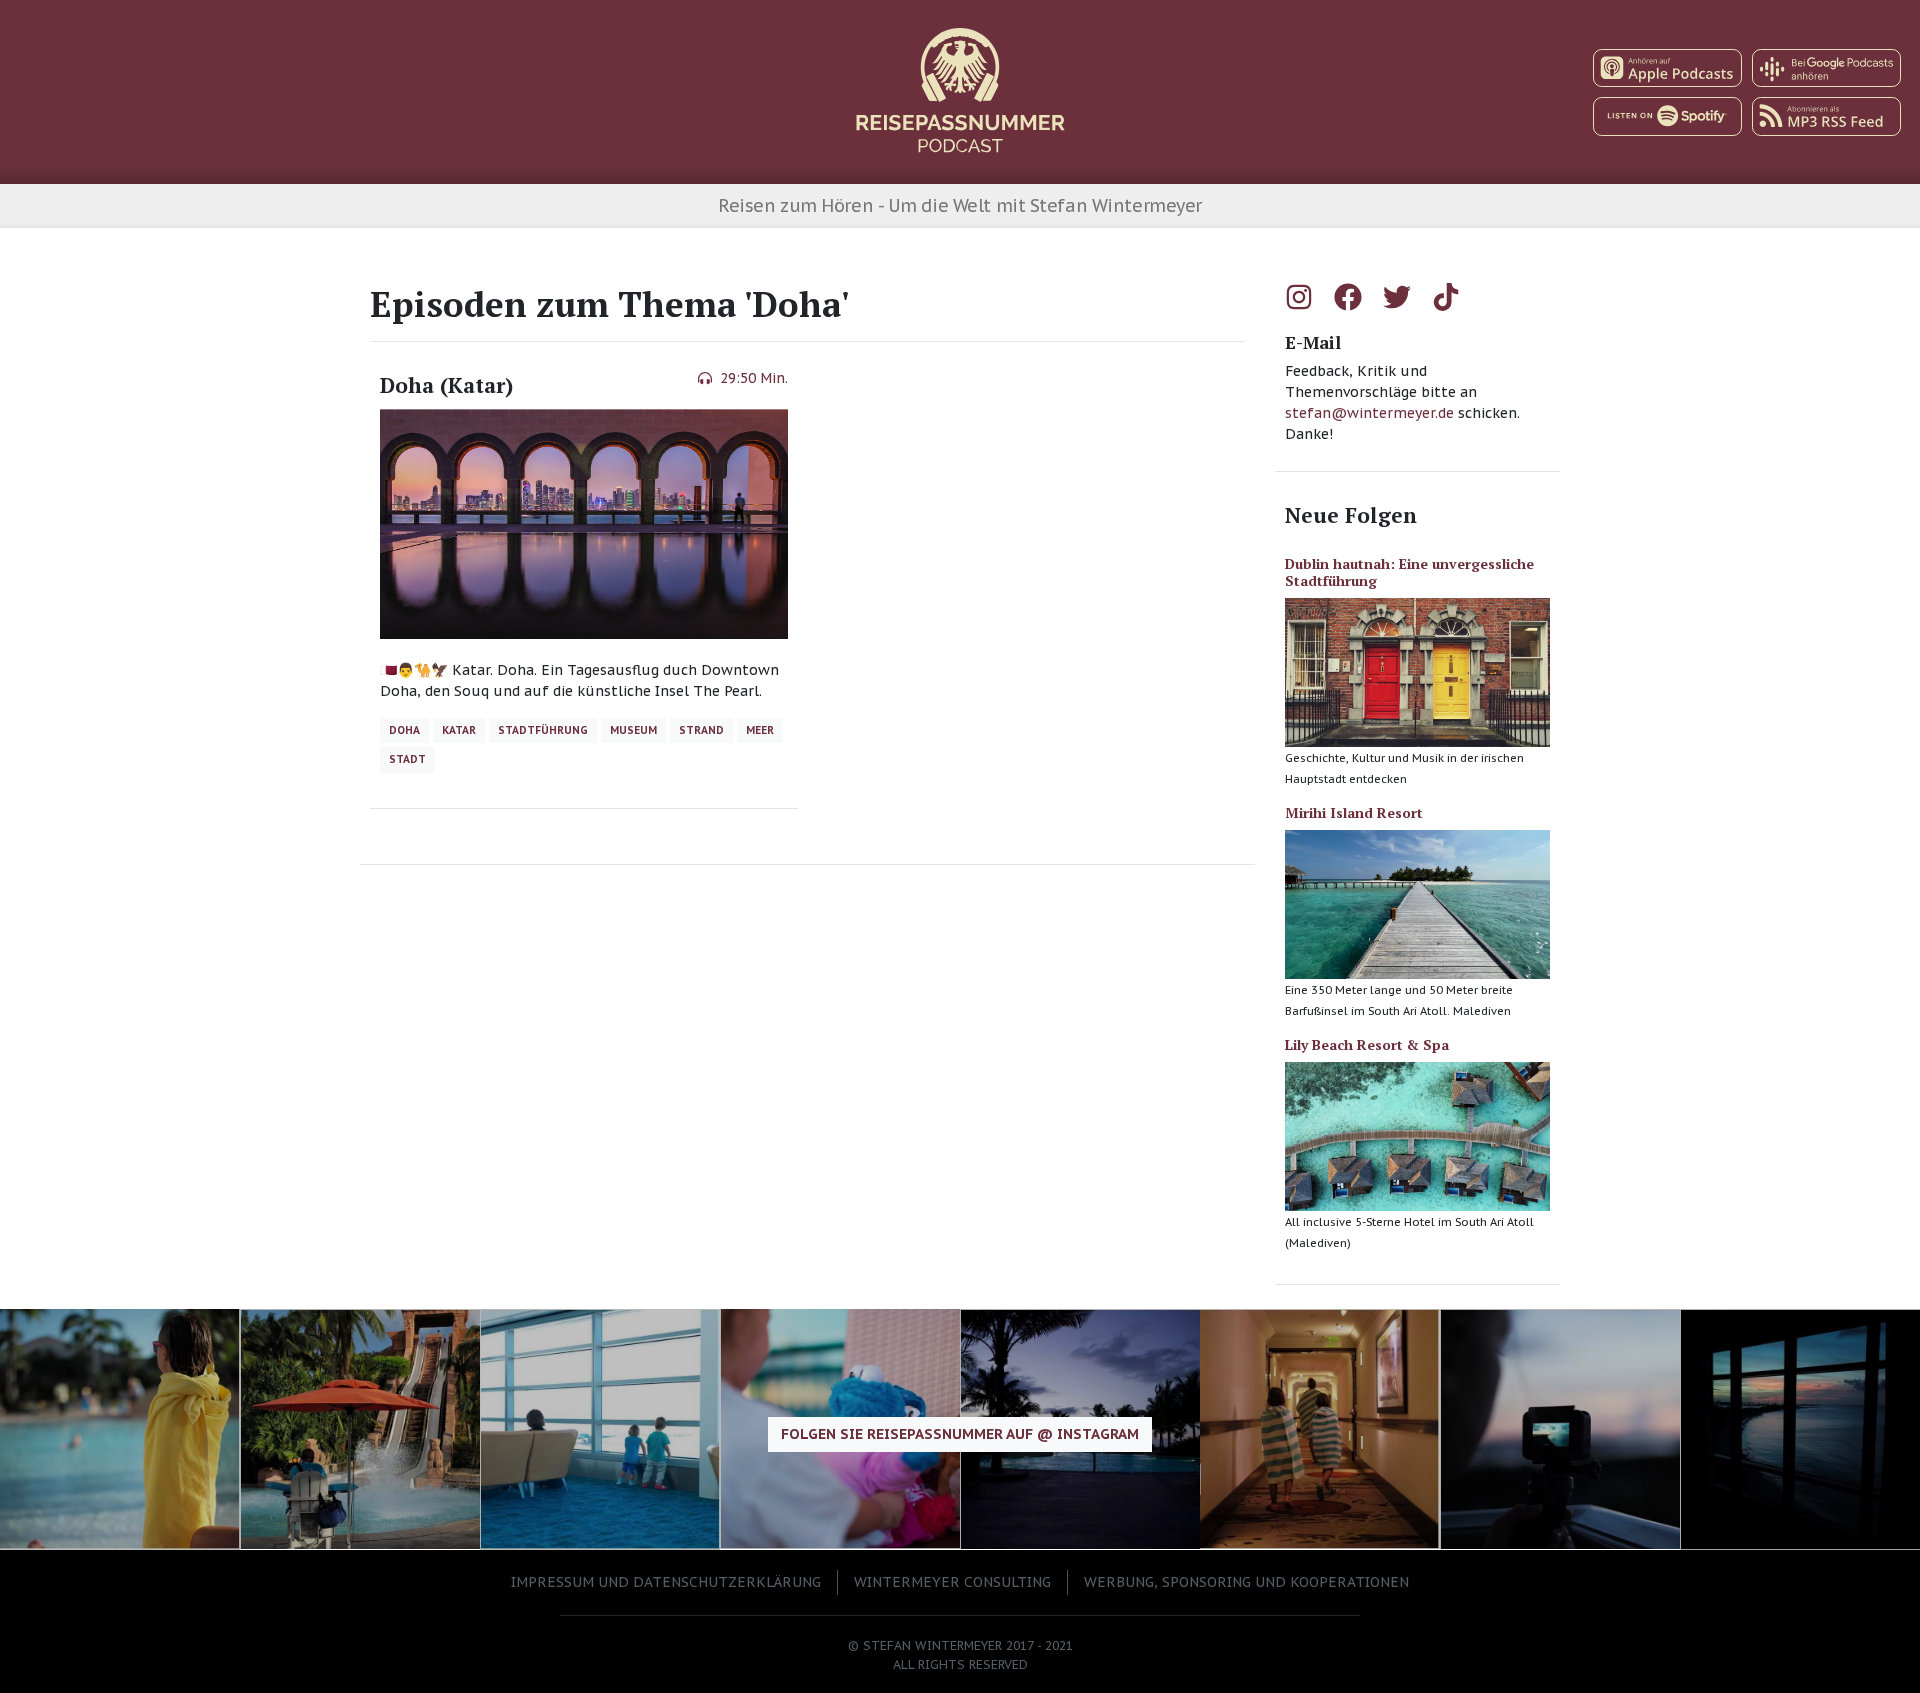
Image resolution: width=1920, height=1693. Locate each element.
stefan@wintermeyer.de (1371, 413)
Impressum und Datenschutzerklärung (666, 1582)
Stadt (407, 759)
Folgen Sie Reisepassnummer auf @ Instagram (960, 1434)
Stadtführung (543, 730)
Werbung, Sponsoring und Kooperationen (1246, 1582)
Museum (633, 730)
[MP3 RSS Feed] (1826, 116)
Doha (404, 730)
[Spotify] (1667, 116)
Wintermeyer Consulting (952, 1582)
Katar (459, 730)
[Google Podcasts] (1826, 68)
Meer (760, 730)
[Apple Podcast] (1667, 68)
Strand (701, 730)
